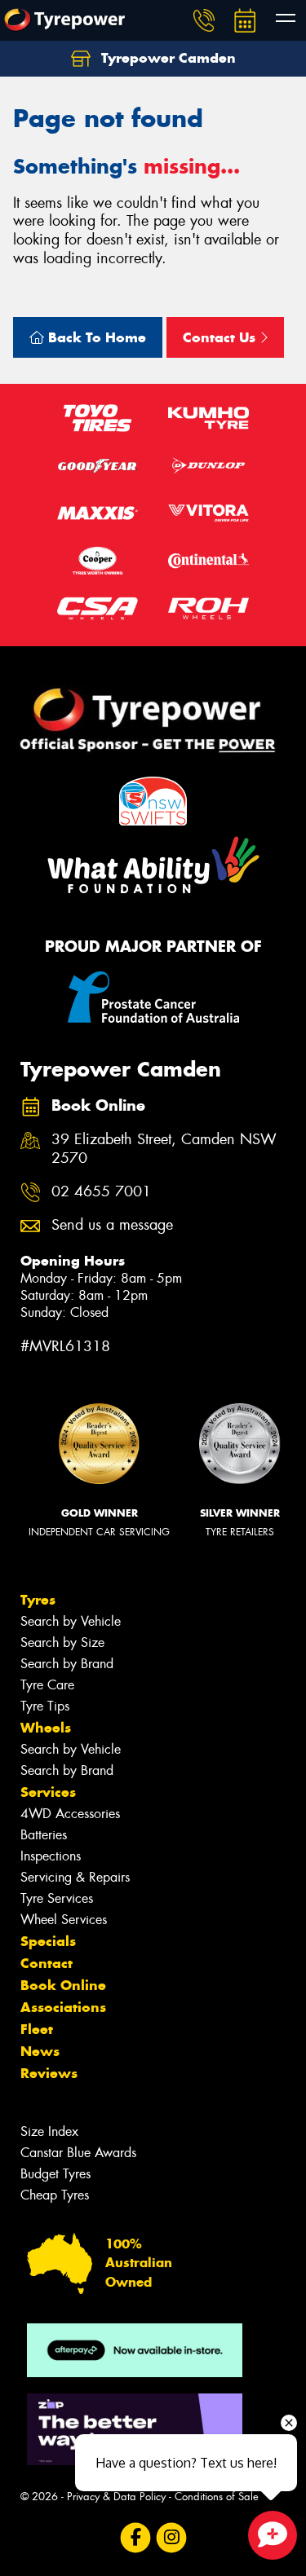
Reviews (49, 2073)
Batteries (44, 1835)
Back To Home (95, 337)
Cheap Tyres (55, 2195)
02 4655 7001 (101, 1192)
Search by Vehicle (71, 1621)
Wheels (46, 1728)
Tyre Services (57, 1898)
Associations (63, 2007)
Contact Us (221, 337)
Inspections (51, 1856)
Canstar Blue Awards (78, 2153)
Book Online (63, 1985)
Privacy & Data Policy (116, 2497)
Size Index (49, 2131)
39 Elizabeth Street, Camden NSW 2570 (164, 1149)
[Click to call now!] (204, 20)
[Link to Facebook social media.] (135, 2537)
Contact (47, 1963)
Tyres (38, 1600)
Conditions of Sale (217, 2497)
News (40, 2051)
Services (48, 1792)
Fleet (37, 2029)
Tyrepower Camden (166, 58)
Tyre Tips (45, 1706)
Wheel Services (64, 1920)
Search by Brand (67, 1664)
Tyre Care (47, 1685)
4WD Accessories (70, 1814)
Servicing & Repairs (75, 1877)
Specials (48, 1941)
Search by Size (62, 1642)
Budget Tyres (55, 2174)
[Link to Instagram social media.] (171, 2537)
